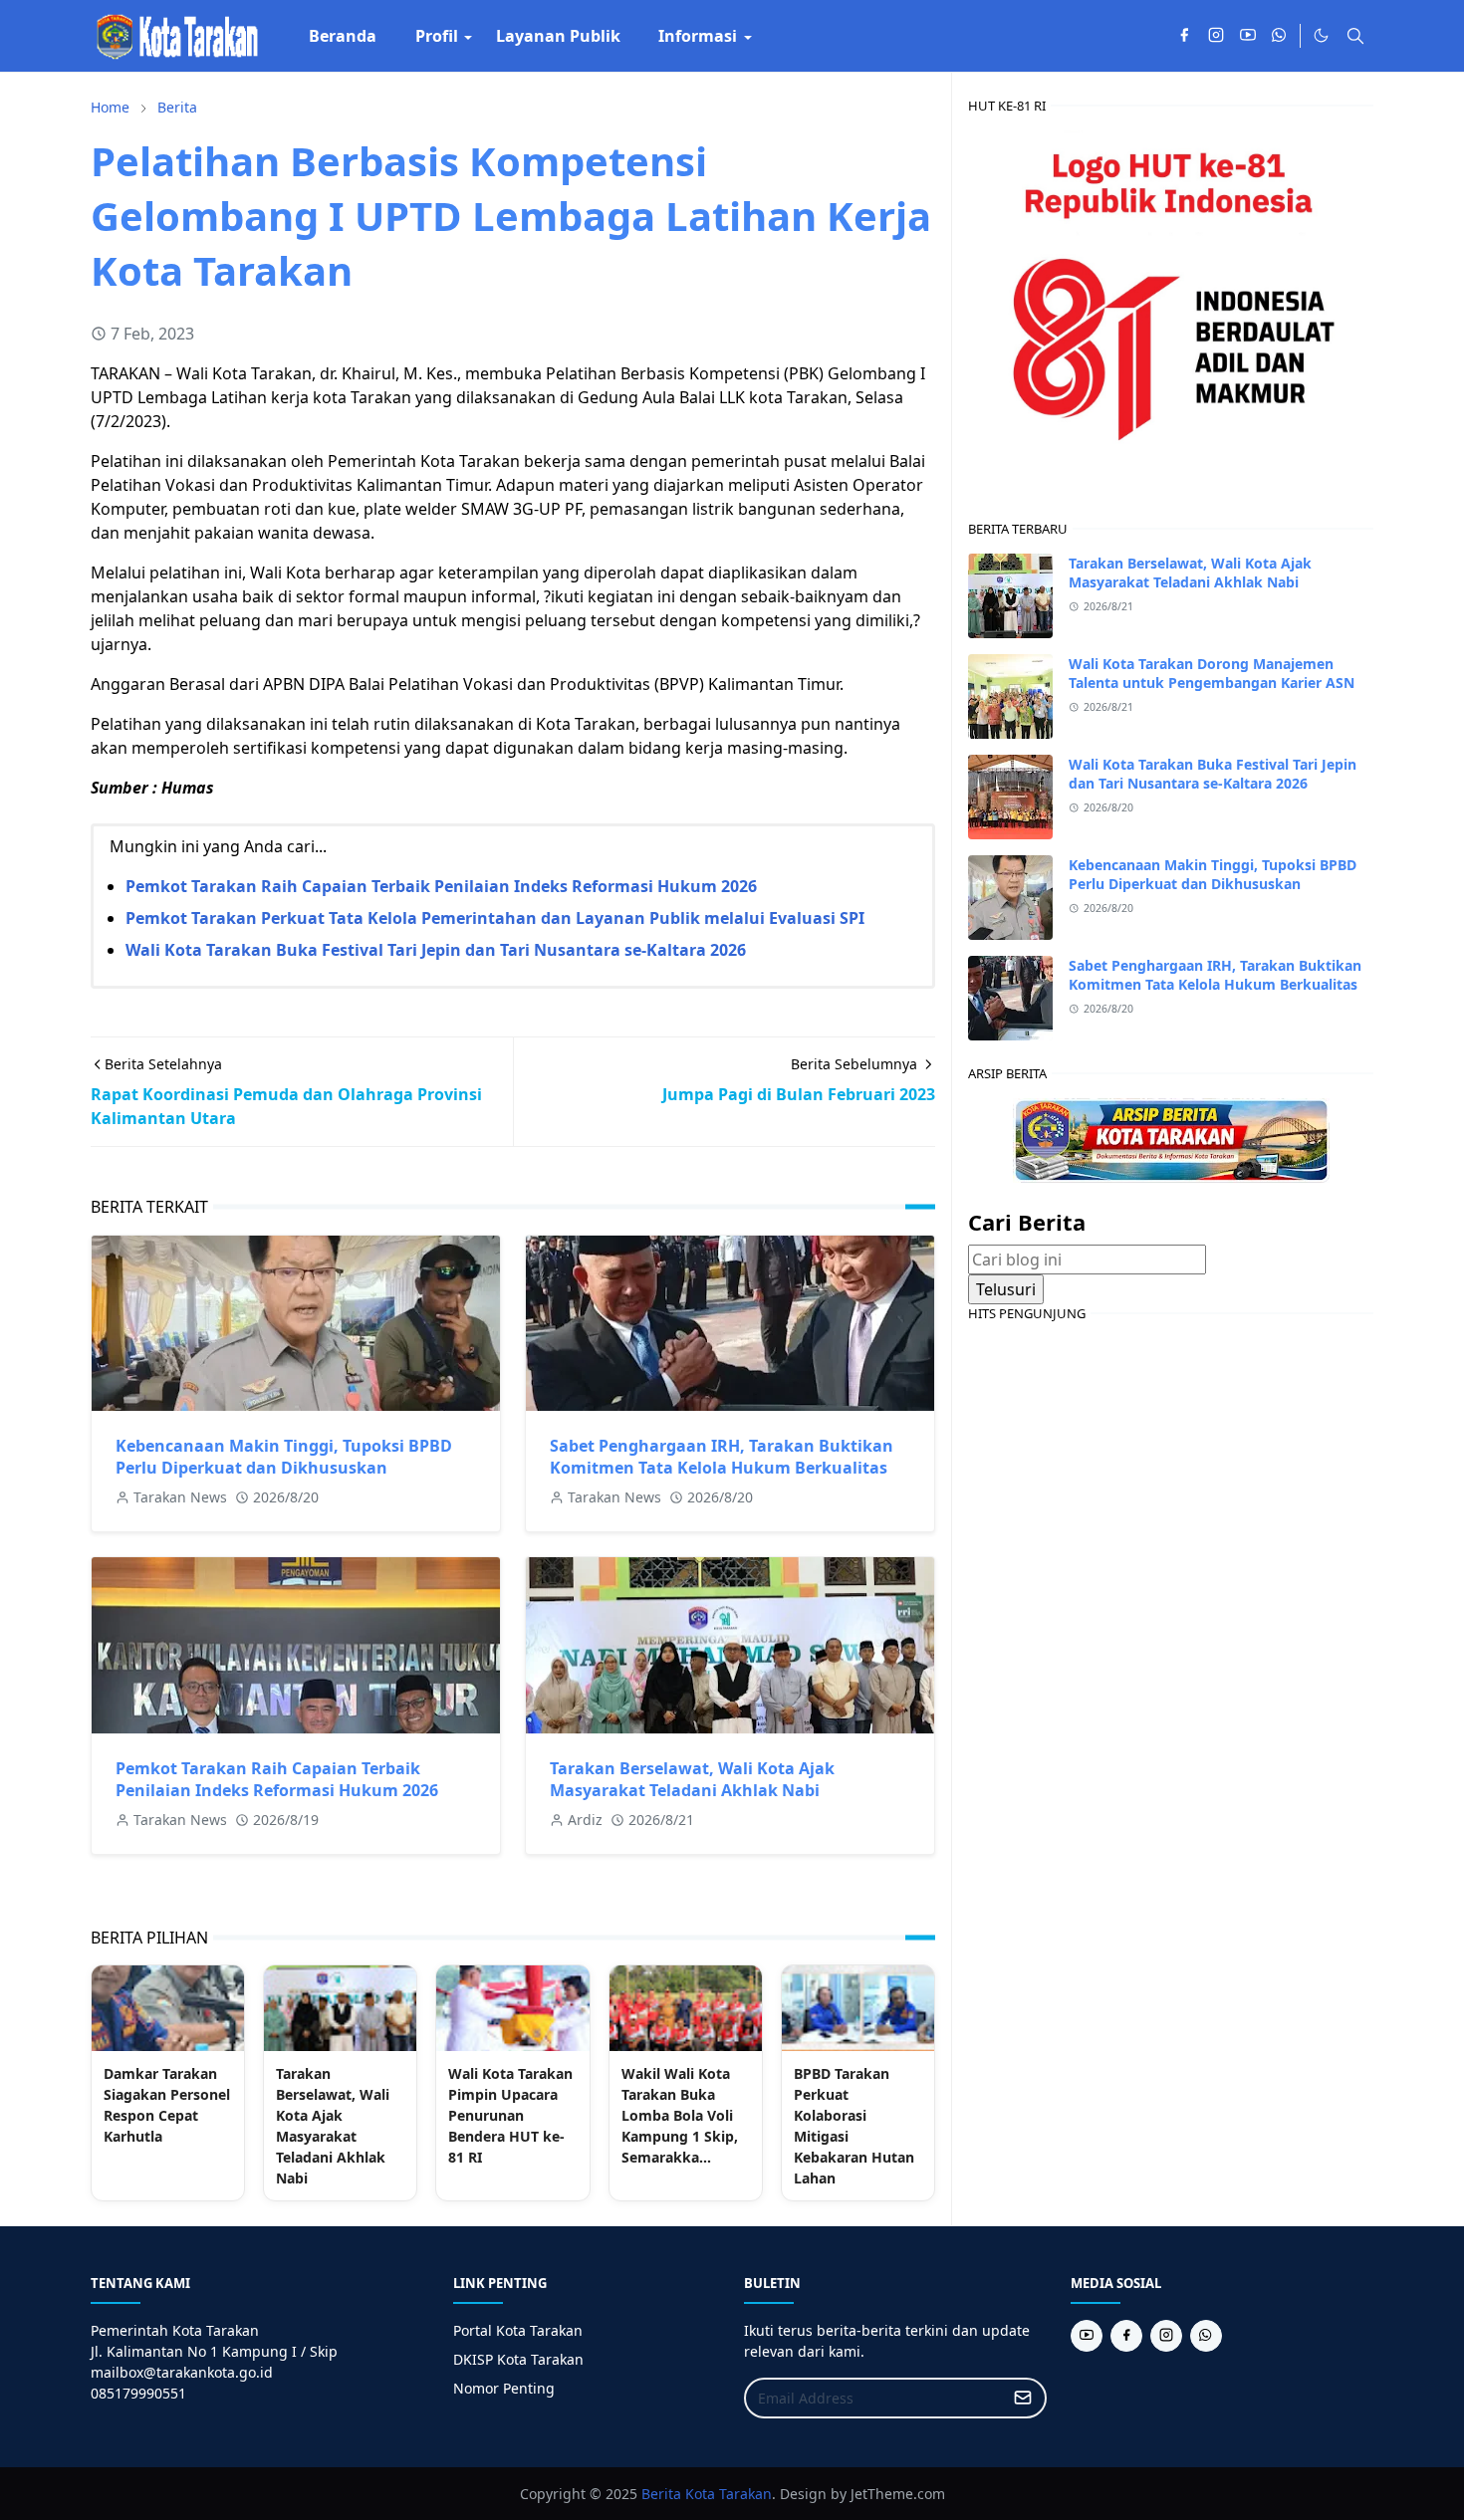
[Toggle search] (1355, 36)
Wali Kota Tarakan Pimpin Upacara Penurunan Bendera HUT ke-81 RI (510, 2115)
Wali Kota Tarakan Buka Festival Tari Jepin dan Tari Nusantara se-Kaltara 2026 (436, 950)
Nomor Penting (504, 2388)
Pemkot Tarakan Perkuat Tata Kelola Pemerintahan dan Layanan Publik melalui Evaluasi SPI (495, 918)
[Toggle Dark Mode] (1321, 35)
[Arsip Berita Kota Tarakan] (1171, 1139)
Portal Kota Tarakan (518, 2330)
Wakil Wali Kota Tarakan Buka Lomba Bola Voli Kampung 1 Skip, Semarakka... (680, 2115)
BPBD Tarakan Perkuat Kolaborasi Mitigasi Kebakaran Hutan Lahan (854, 2126)
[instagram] (1216, 36)
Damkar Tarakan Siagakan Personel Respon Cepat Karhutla (167, 2105)
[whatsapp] (1280, 36)
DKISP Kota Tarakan (518, 2359)
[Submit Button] (1023, 2398)
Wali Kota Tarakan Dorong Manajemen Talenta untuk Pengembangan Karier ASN (1212, 673)
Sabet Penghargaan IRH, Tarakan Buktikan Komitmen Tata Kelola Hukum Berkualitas (722, 1457)
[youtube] (1248, 36)
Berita (661, 2494)
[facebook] (1184, 36)
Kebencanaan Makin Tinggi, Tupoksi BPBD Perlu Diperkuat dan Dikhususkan (284, 1457)
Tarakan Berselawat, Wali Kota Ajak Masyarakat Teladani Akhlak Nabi (692, 1779)
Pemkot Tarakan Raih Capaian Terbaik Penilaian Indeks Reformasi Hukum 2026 (441, 886)
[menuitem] (343, 36)
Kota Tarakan (729, 2494)
